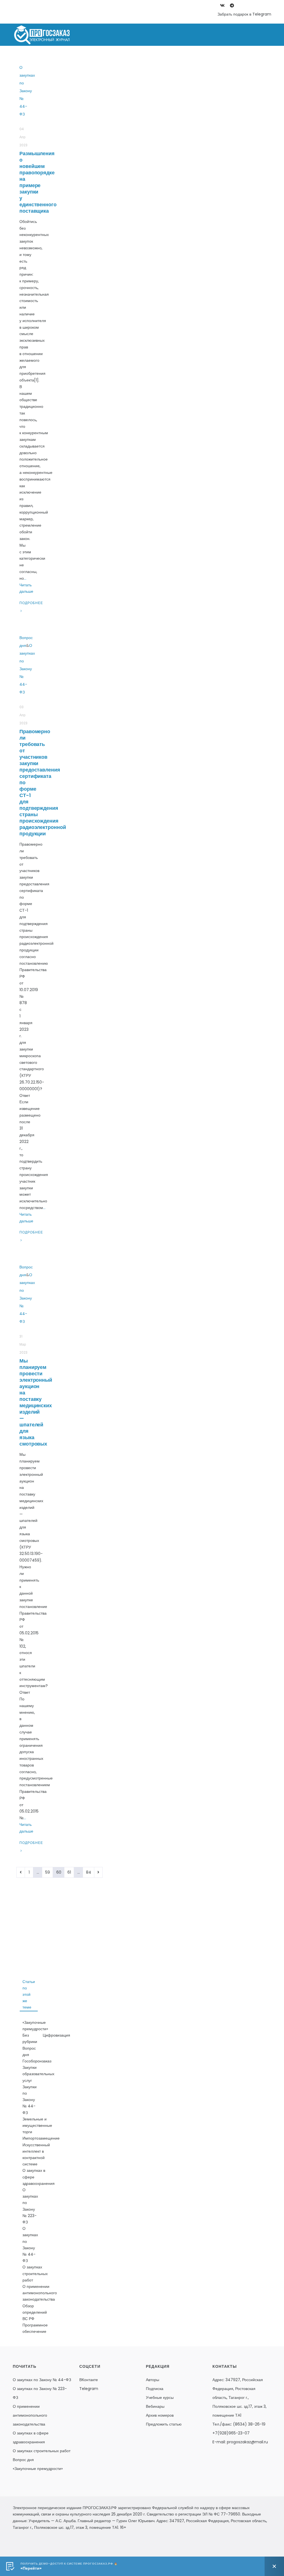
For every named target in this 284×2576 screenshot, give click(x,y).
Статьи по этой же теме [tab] (29, 1995)
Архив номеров (160, 2415)
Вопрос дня (29, 2051)
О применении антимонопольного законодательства (40, 2293)
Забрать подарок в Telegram (244, 14)
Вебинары (155, 2406)
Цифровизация (56, 2035)
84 (89, 1872)
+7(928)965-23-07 (231, 2433)
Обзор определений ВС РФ (35, 2312)
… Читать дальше (26, 585)
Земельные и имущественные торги (37, 2125)
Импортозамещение (41, 2138)
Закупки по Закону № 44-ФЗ (30, 2100)
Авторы (153, 2380)
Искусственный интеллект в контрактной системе (36, 2155)
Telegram (89, 2389)
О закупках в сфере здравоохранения (39, 2177)
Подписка (155, 2389)
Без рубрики (30, 2038)
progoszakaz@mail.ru (247, 2442)
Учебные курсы (160, 2397)
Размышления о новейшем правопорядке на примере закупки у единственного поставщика (38, 182)
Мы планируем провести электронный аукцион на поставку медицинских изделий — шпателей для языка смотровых (36, 1402)
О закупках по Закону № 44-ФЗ (191, 57)
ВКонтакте (89, 2380)
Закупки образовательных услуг (38, 2074)
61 (69, 1872)
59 (48, 1872)
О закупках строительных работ (35, 2273)
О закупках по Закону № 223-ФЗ (109, 57)
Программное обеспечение (35, 2328)
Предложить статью (164, 2424)
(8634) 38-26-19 (249, 2424)
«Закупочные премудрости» (35, 2026)
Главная (53, 57)
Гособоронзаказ (37, 2061)
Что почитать (252, 57)
